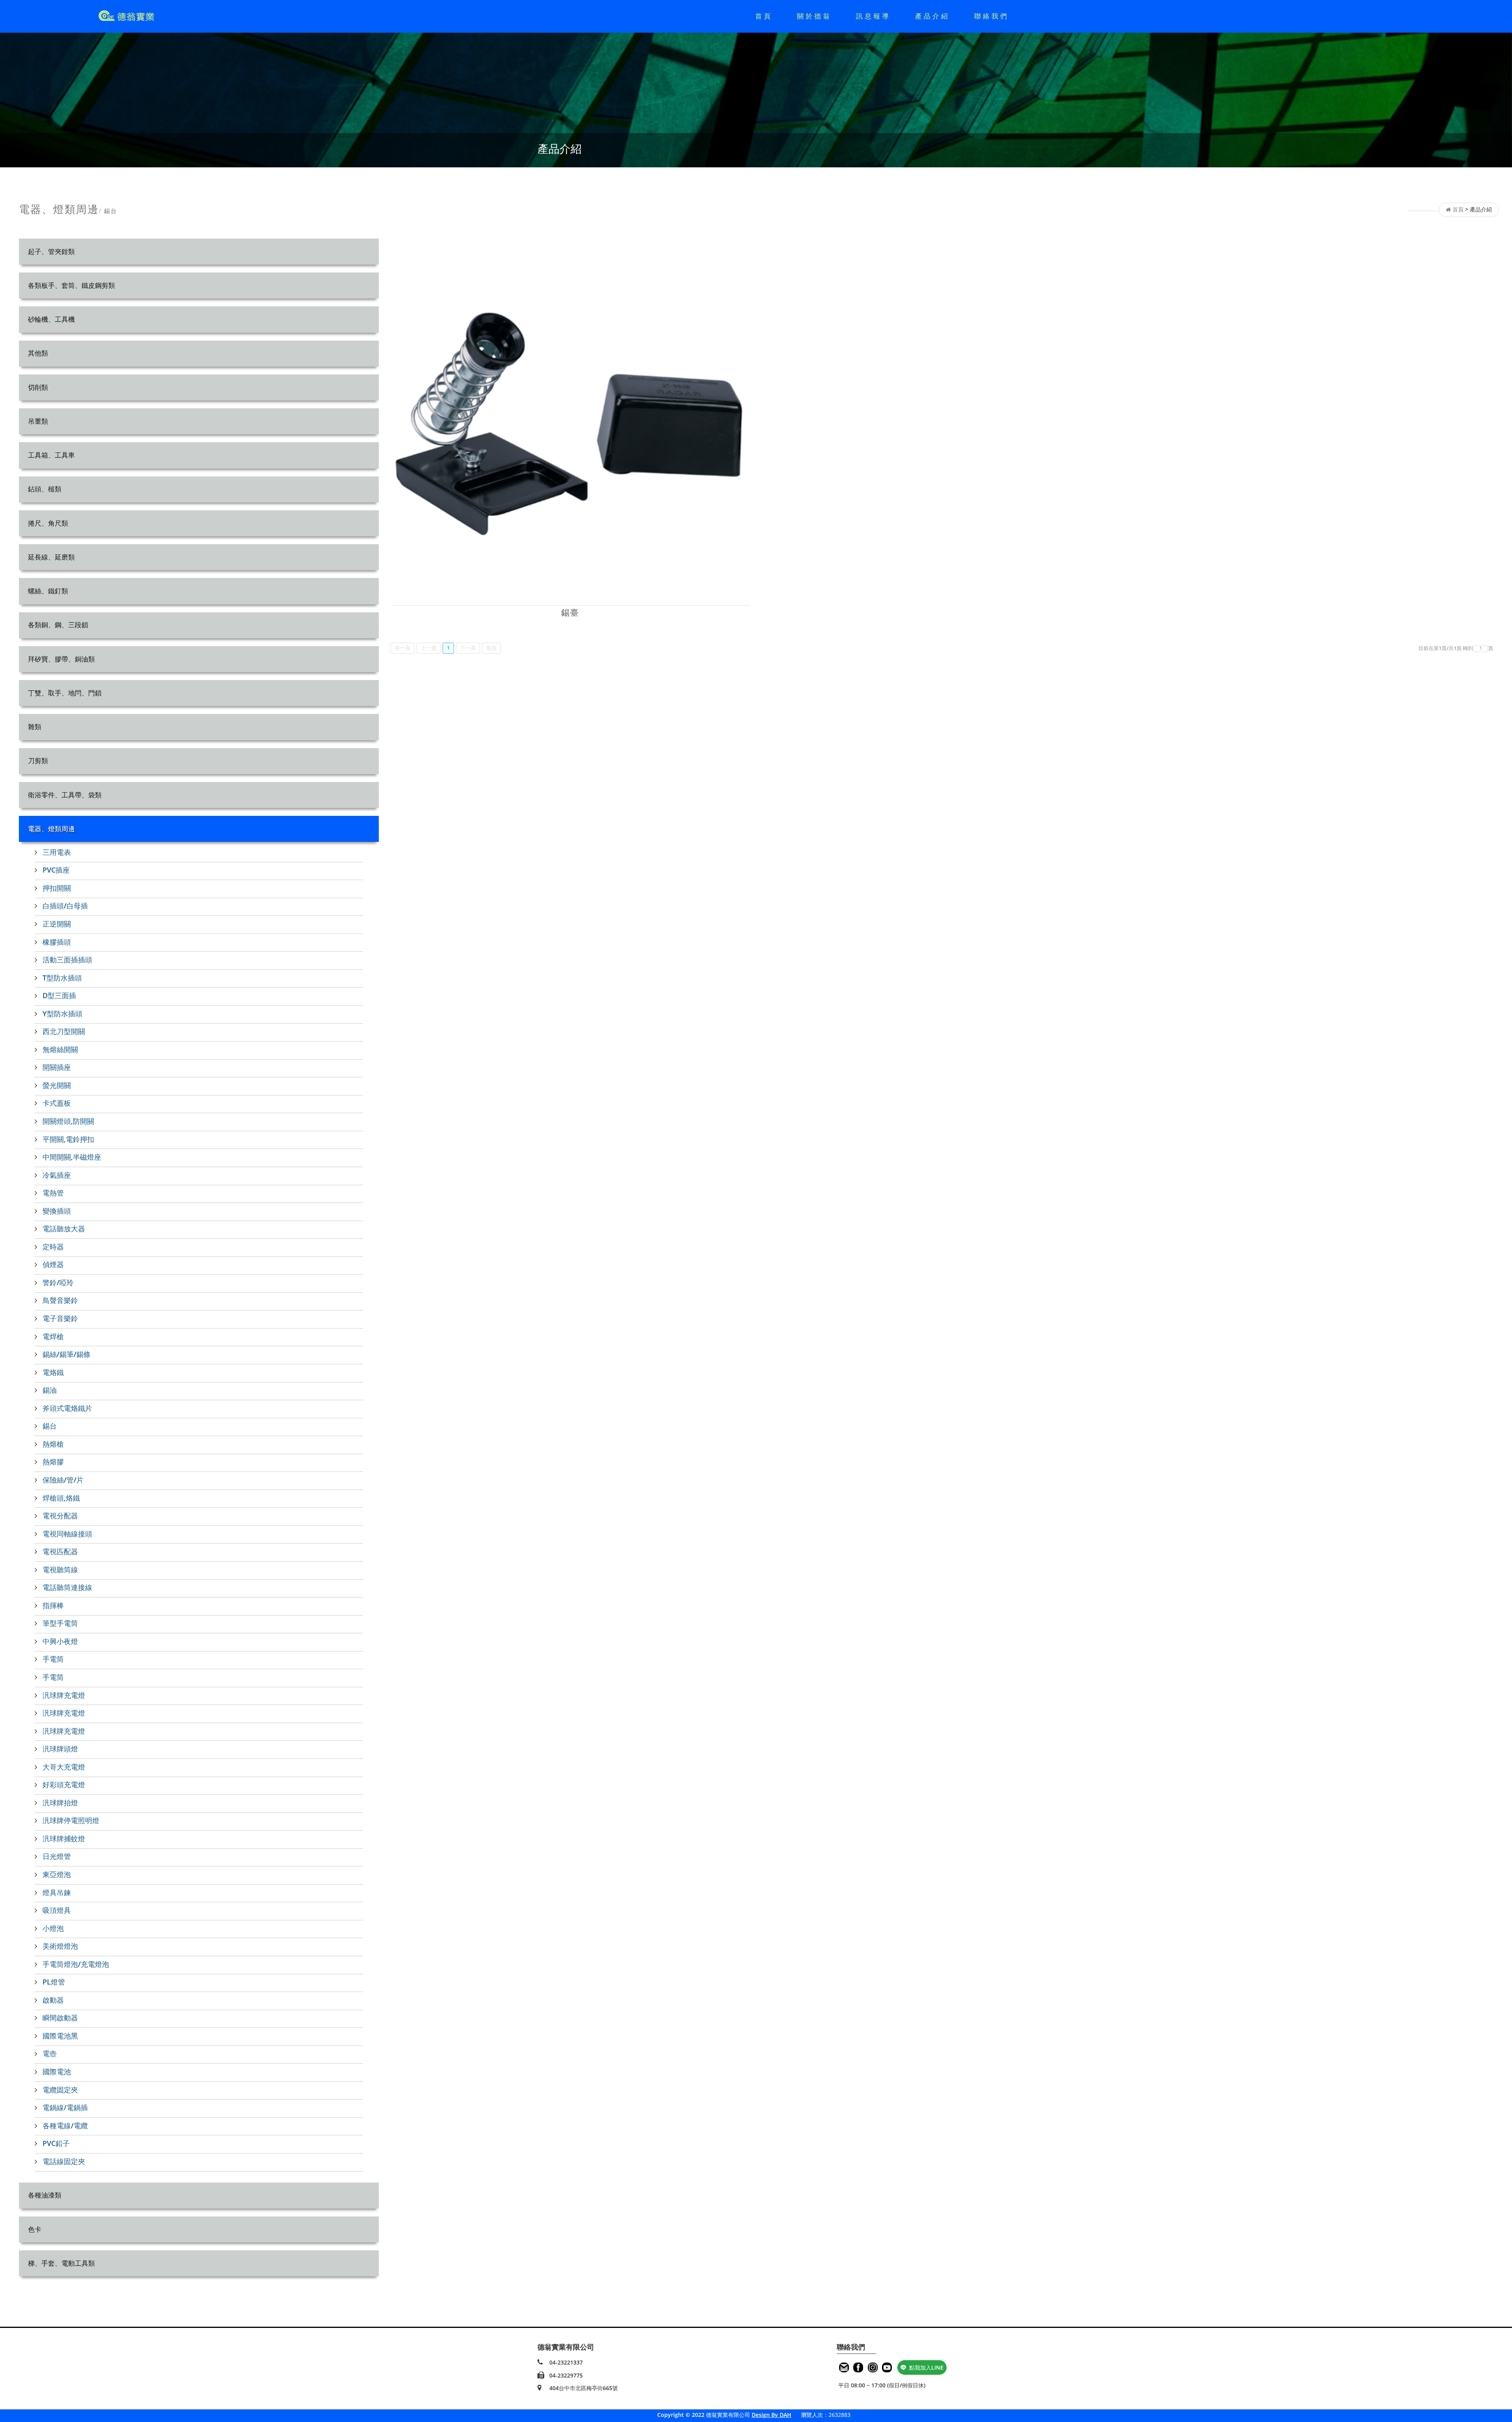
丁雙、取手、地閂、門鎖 (65, 693)
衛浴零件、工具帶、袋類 (65, 795)
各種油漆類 (45, 2195)
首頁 (764, 16)
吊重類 (38, 421)
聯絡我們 (991, 16)
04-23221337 (566, 2362)
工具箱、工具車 (51, 455)
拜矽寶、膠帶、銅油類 (61, 659)
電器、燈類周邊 (51, 829)
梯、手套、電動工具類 (61, 2263)
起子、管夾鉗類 (51, 251)
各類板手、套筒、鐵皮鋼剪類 (71, 285)
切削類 (38, 387)
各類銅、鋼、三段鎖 (58, 625)
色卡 (35, 2229)
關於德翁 (814, 16)
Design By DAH (772, 2415)
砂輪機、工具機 (51, 319)
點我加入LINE (926, 2367)
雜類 (35, 727)
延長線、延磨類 (51, 557)
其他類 (38, 353)
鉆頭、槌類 (45, 489)
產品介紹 (932, 16)
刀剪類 (38, 761)
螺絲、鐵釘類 (48, 591)
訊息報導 (873, 16)
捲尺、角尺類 (48, 523)
